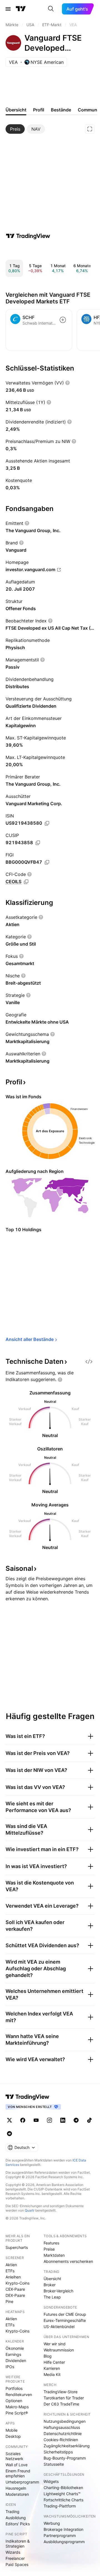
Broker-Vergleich (58, 2291)
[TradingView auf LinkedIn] (63, 2120)
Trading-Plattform (60, 2506)
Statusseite (54, 2464)
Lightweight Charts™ (62, 2494)
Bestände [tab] (61, 110)
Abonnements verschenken (68, 2261)
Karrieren (52, 2368)
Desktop (13, 2436)
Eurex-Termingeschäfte (65, 2320)
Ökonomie (15, 2348)
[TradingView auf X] (9, 2120)
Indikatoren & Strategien (18, 2544)
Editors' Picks (18, 2524)
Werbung (52, 2523)
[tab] (15, 129)
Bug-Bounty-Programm (65, 2458)
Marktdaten (54, 2255)
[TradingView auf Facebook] (23, 2120)
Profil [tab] (39, 110)
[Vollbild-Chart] (90, 129)
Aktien (11, 2265)
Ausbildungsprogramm (64, 2542)
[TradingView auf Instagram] (49, 2120)
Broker (50, 2285)
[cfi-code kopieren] (26, 882)
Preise (49, 2249)
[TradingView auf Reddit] (9, 2134)
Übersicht (52, 2279)
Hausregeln (16, 2488)
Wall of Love (17, 2465)
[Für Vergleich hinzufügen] (63, 320)
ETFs (10, 2271)
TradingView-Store (61, 2392)
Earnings (13, 2354)
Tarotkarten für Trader (64, 2398)
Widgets (51, 2481)
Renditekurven (19, 2394)
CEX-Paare (15, 2289)
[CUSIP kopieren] (38, 843)
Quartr (30, 2210)
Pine (9, 2301)
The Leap (52, 2297)
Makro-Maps (17, 2407)
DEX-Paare (15, 2295)
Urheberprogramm (22, 2482)
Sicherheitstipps (58, 2452)
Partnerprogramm (60, 2535)
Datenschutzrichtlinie (63, 2433)
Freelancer (15, 2558)
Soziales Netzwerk (14, 2456)
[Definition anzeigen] (67, 383)
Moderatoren (17, 2494)
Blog (48, 2356)
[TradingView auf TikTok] (89, 2120)
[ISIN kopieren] (47, 823)
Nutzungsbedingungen (65, 2421)
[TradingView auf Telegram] (76, 2120)
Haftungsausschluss (62, 2427)
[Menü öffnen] (8, 9)
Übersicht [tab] (16, 110)
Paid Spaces (17, 2564)
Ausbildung (16, 2518)
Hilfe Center (54, 2362)
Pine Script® (17, 2413)
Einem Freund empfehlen (18, 2473)
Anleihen (13, 2277)
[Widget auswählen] (89, 1362)
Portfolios (14, 2388)
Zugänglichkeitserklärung (67, 2446)
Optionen (14, 2401)
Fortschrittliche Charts (63, 2500)
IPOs (10, 2367)
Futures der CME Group (65, 2314)
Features (51, 2243)
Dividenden (16, 2360)
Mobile (12, 2430)
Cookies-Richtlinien (61, 2440)
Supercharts (17, 2247)
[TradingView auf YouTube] (36, 2120)
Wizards (13, 2552)
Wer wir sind (55, 2344)
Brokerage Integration (63, 2529)
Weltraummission (59, 2350)
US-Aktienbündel (59, 2327)
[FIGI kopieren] (47, 862)
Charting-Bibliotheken (63, 2488)
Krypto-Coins (17, 2283)
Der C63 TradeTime (61, 2404)
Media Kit (52, 2374)
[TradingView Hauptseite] (21, 9)
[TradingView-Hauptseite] (27, 2097)
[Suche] (51, 9)
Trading (12, 2512)
